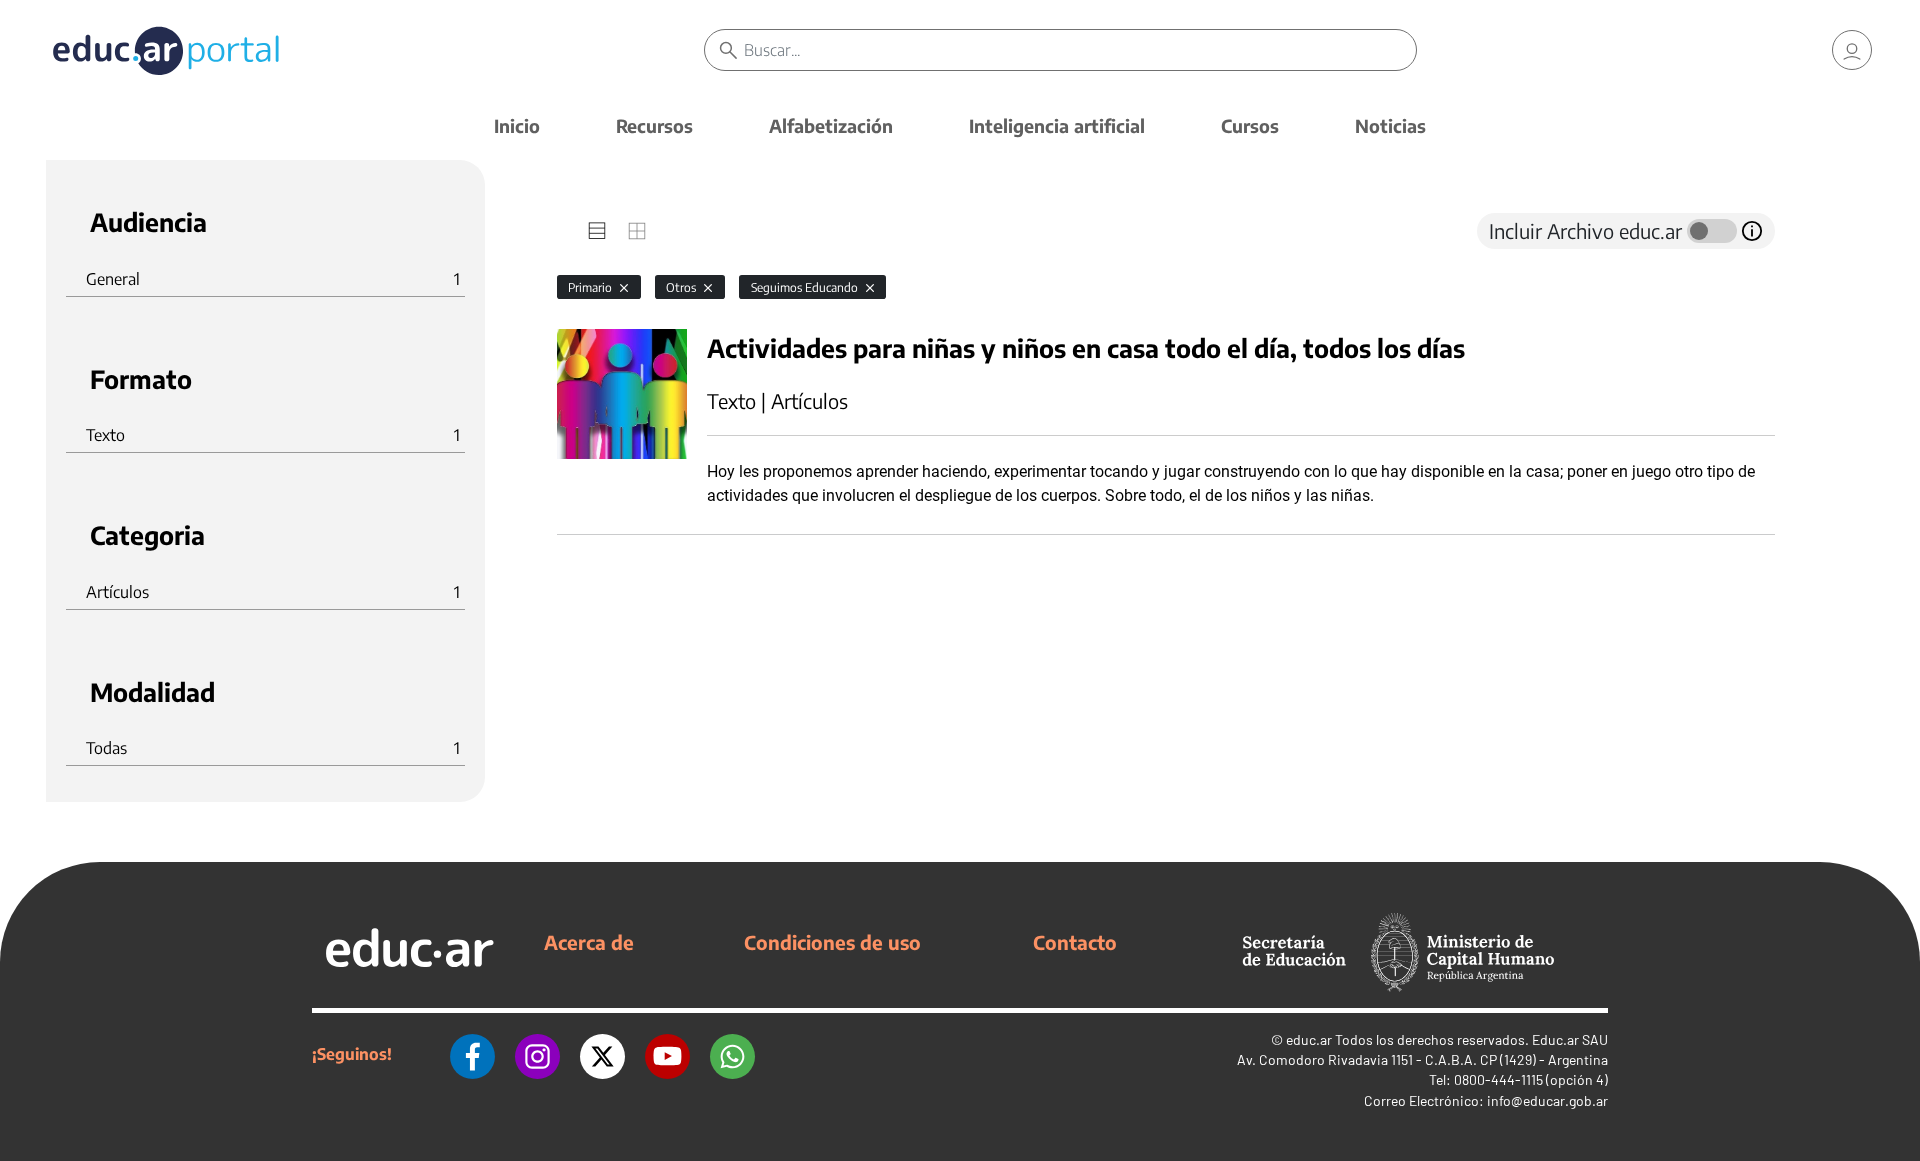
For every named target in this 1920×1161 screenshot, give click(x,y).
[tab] (597, 231)
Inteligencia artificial (1057, 125)
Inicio (517, 125)
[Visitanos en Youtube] (667, 1054)
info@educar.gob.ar (1547, 1100)
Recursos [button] (654, 125)
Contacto (1075, 942)
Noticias (1390, 125)
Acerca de (589, 942)
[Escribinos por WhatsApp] (732, 1054)
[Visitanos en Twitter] (602, 1054)
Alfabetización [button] (831, 125)
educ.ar (1309, 1039)
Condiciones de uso (832, 942)
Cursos (1250, 125)
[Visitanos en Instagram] (537, 1054)
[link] (1852, 50)
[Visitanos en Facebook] (472, 1054)
